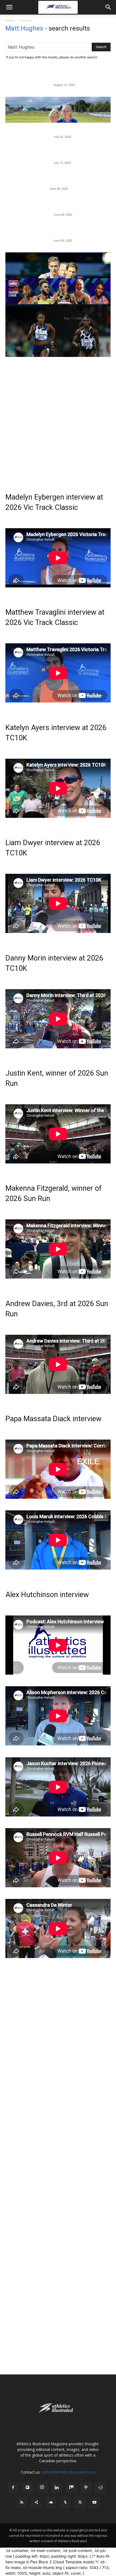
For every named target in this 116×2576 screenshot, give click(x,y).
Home (10, 20)
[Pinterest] (86, 2488)
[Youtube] (94, 2503)
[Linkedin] (57, 2488)
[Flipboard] (28, 2488)
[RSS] (22, 2503)
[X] (80, 2503)
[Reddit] (100, 2488)
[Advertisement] (58, 416)
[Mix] (71, 2488)
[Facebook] (13, 2488)
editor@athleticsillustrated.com (69, 2472)
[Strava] (65, 2503)
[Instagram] (42, 2487)
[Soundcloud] (51, 2503)
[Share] (36, 2503)
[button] (9, 7)
